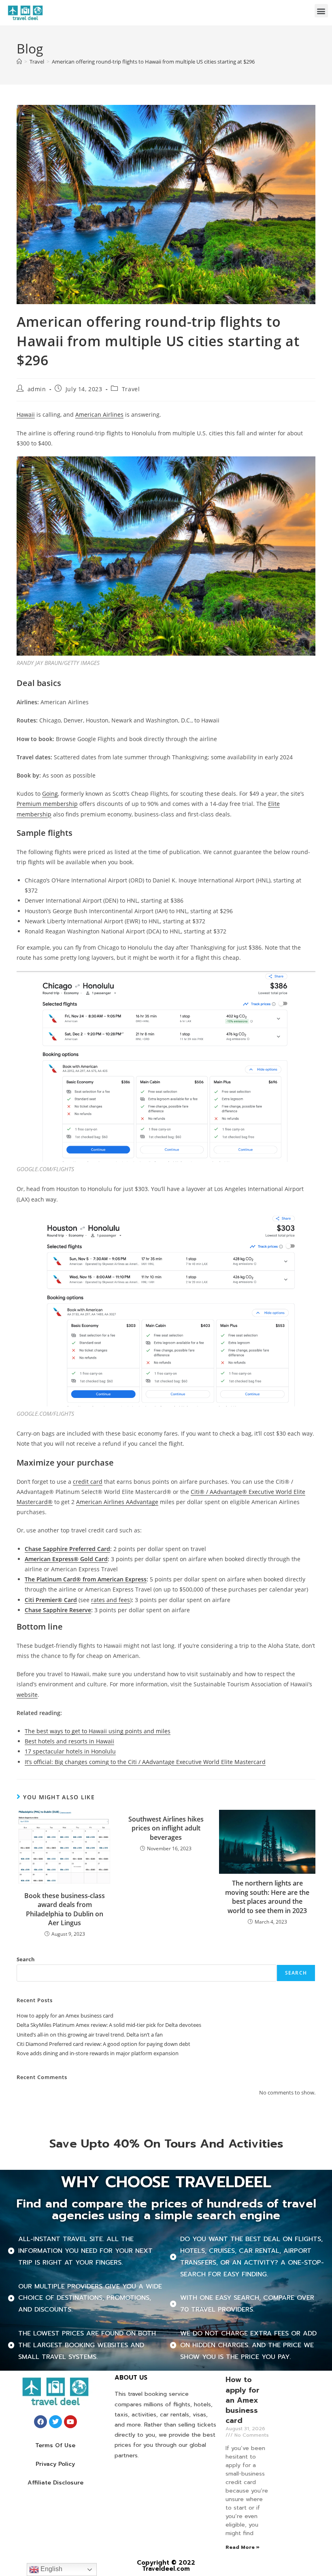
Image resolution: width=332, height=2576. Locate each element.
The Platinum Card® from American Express (86, 1579)
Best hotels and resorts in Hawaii (69, 1741)
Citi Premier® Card (51, 1600)
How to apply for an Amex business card (65, 2016)
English (51, 2569)
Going (50, 794)
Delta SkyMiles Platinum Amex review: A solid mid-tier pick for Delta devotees (109, 2025)
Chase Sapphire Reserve (58, 1610)
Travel (131, 389)
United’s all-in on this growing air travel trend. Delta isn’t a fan (90, 2035)
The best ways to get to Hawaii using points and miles (98, 1731)
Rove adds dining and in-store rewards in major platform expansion (98, 2053)
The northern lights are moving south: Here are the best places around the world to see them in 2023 (267, 1897)
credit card (88, 1482)
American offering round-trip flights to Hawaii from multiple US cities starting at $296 (153, 62)
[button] (321, 11)
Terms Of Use (55, 2445)
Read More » (243, 2547)
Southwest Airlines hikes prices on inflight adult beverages (166, 1828)
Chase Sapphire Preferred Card (67, 1549)
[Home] (19, 62)
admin (37, 389)
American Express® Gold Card (66, 1559)
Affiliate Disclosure (55, 2483)
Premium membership (47, 804)
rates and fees (111, 1600)
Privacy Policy (55, 2464)
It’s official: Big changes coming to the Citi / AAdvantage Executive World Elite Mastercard (145, 1762)
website (27, 1695)
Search (26, 1959)
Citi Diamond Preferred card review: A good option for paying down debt (103, 2044)
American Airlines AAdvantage (117, 1502)
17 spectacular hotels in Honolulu (70, 1751)
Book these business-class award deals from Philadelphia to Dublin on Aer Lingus (65, 1909)
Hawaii (26, 414)
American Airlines (99, 414)
